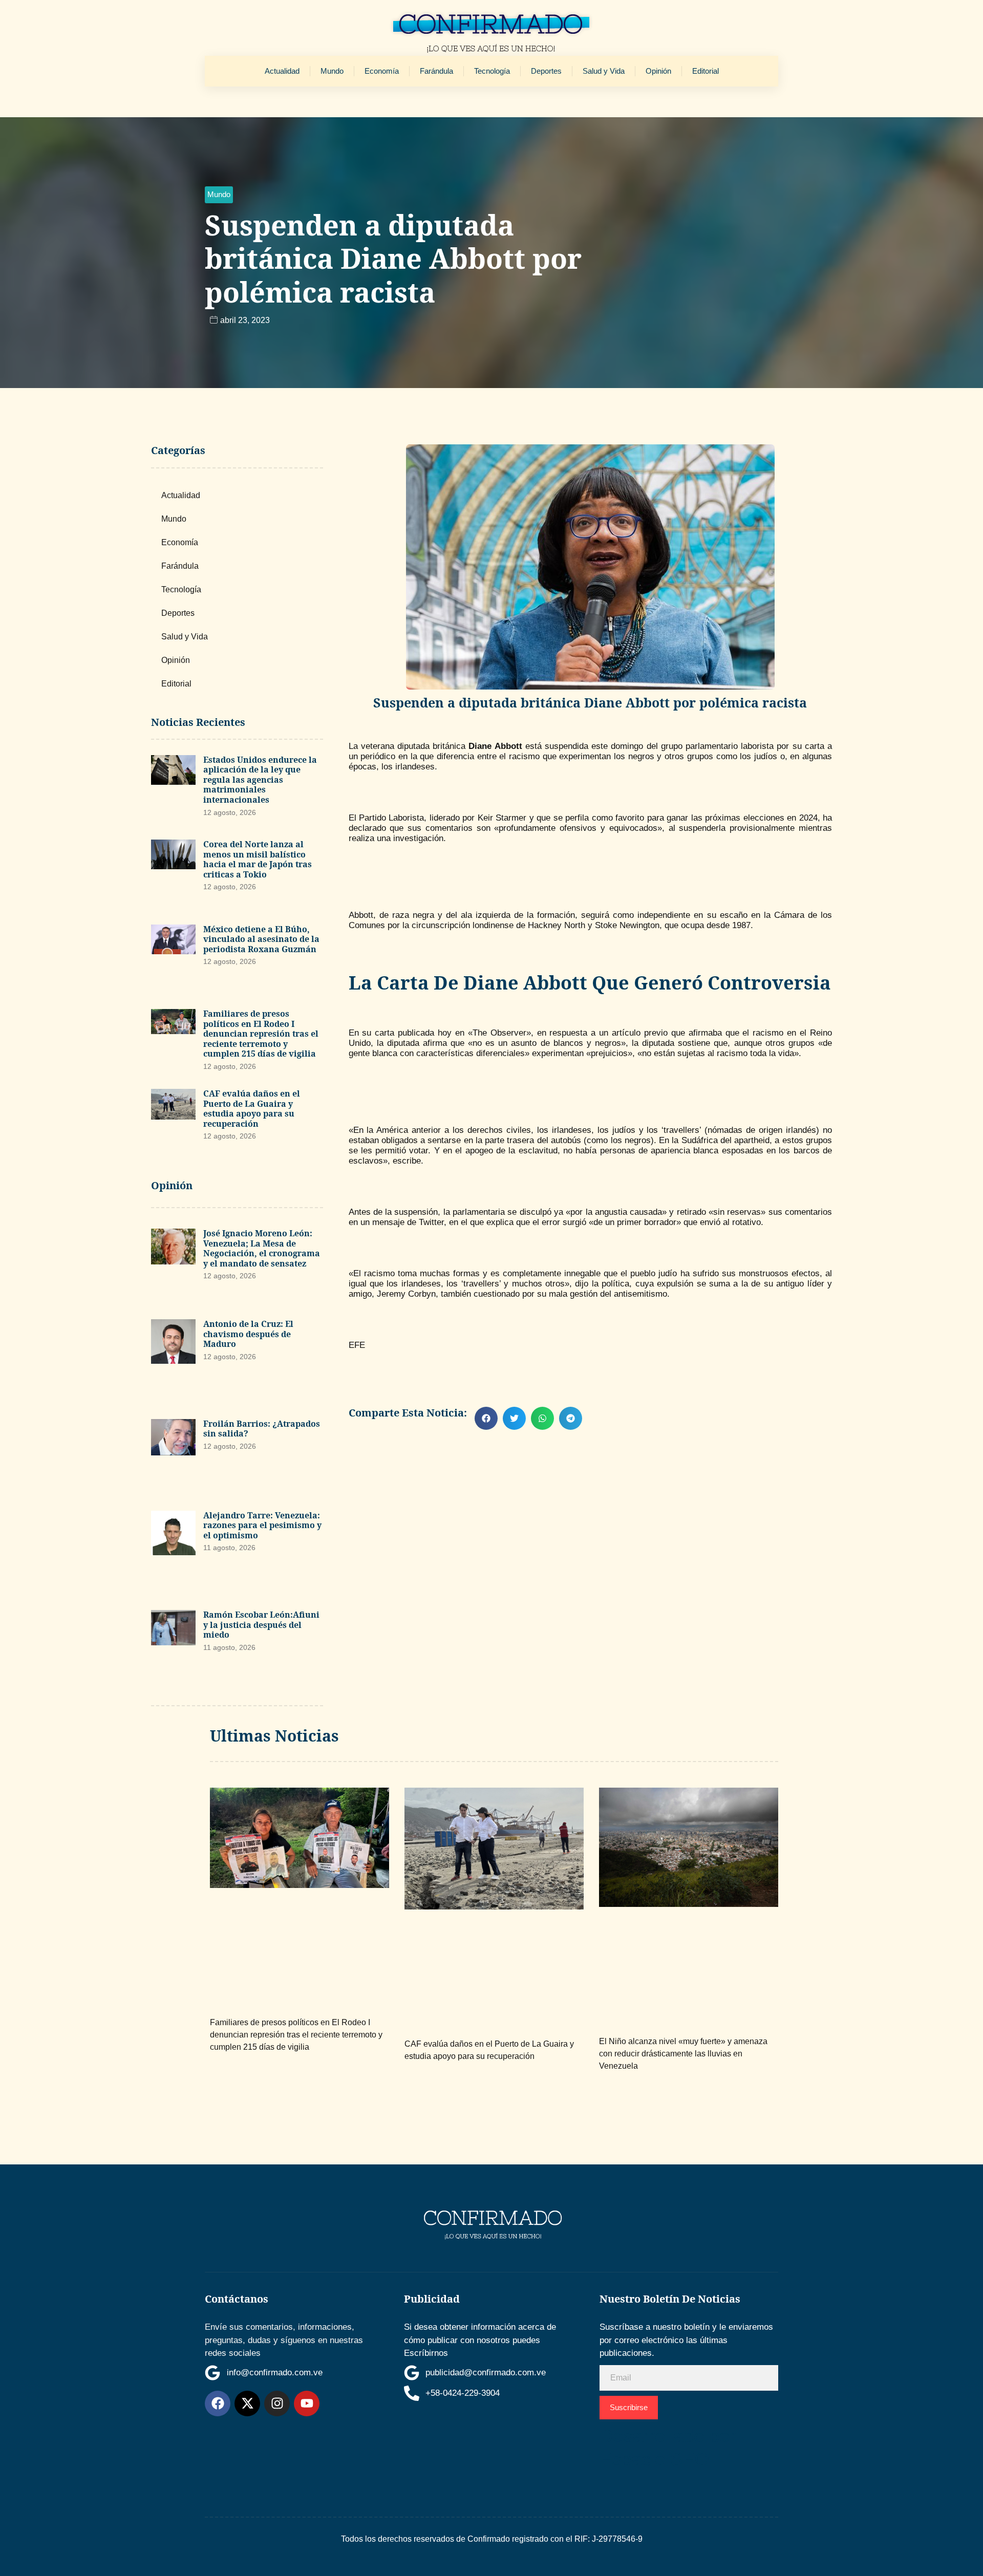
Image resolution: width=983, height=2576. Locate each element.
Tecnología (492, 71)
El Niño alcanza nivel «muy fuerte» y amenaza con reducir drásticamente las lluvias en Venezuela (683, 2054)
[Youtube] (307, 2403)
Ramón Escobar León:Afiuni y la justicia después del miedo (261, 1625)
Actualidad (282, 71)
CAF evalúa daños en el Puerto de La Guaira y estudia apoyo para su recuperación (252, 1109)
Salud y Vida (604, 71)
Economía (382, 71)
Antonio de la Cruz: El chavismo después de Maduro (248, 1334)
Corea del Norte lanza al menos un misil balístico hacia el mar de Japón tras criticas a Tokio (258, 859)
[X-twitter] (247, 2403)
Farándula (436, 71)
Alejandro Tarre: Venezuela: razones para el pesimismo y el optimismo (262, 1525)
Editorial (706, 71)
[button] (219, 195)
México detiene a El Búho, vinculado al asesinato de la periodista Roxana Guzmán (261, 939)
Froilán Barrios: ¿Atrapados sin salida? (262, 1429)
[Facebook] (218, 2403)
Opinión (658, 71)
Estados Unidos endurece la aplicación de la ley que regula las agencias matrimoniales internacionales (260, 780)
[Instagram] (277, 2403)
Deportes (546, 71)
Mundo (332, 71)
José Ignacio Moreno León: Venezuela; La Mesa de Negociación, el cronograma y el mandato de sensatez (262, 1248)
